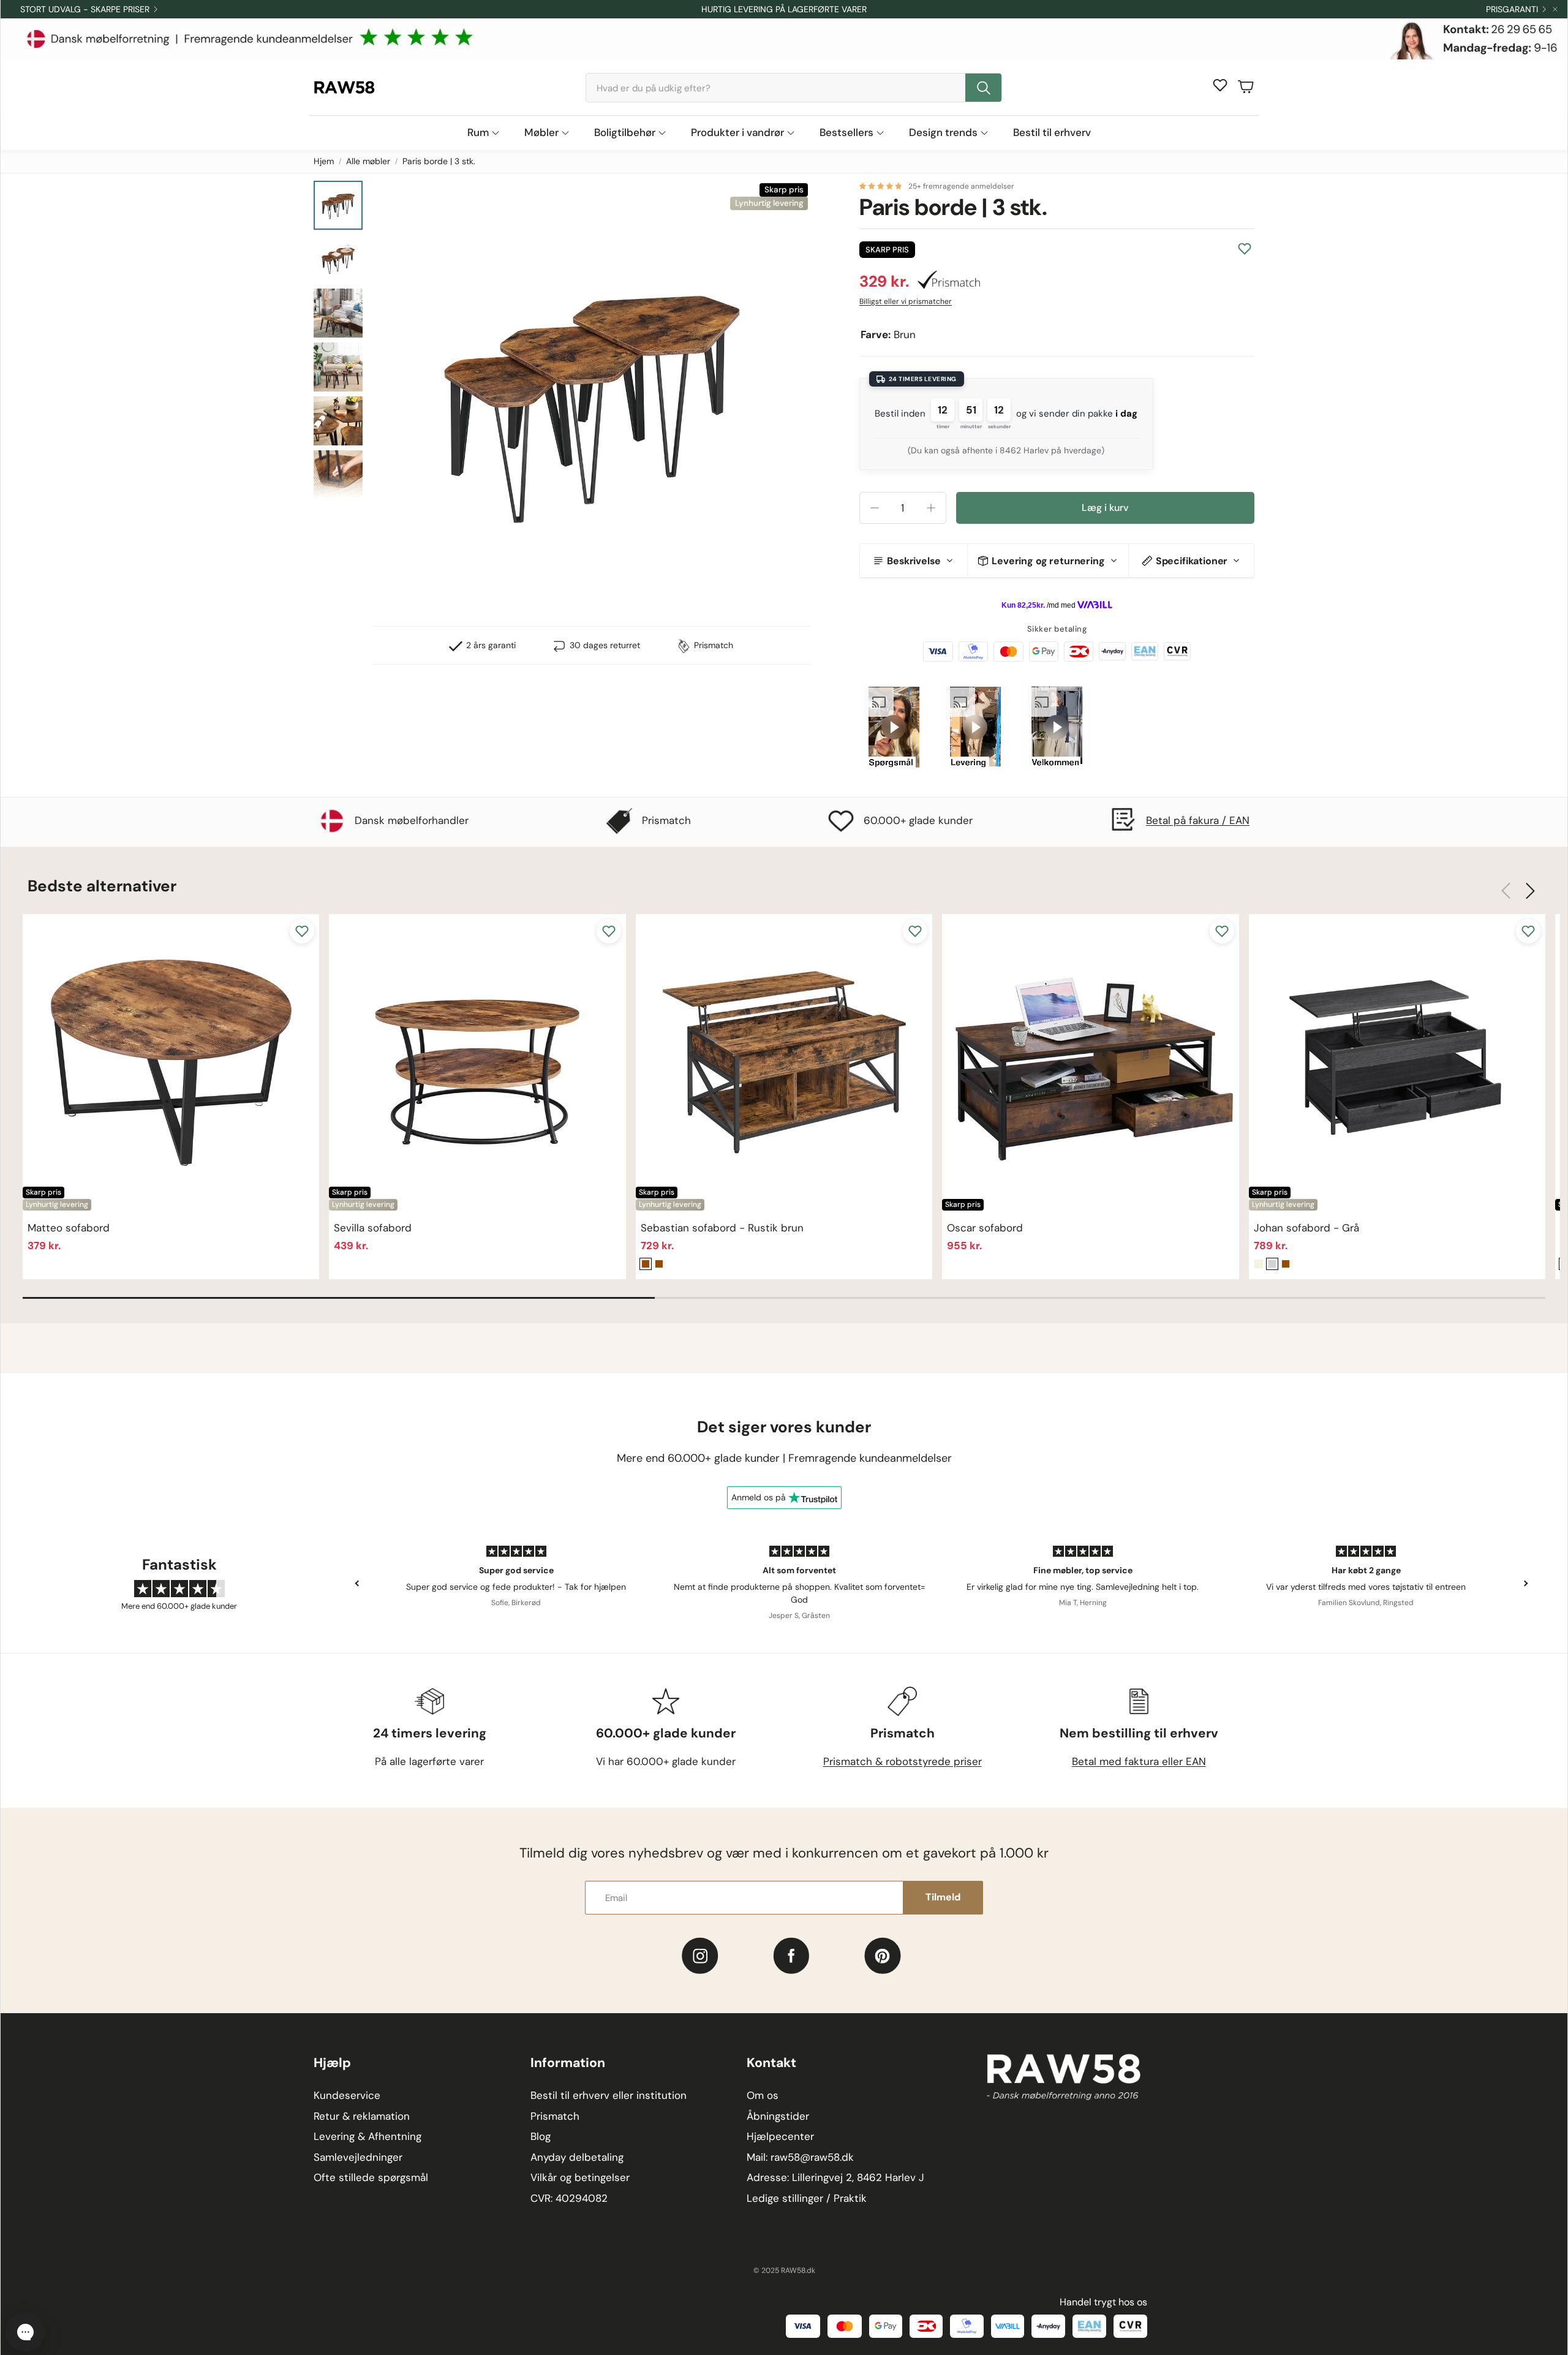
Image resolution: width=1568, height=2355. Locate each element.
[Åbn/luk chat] (25, 2332)
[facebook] (791, 1956)
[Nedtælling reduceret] (875, 508)
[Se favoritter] (1220, 85)
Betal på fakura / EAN (1198, 820)
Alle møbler (368, 161)
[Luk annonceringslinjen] (1555, 9)
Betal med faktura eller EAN (1139, 1761)
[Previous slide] (358, 1584)
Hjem (324, 161)
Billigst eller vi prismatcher (906, 301)
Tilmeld (943, 1897)
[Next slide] (1525, 1584)
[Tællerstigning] (931, 508)
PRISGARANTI (1512, 9)
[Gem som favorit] (1245, 249)
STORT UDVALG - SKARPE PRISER (85, 9)
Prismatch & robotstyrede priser (903, 1761)
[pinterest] (883, 1956)
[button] (794, 88)
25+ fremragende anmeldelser (961, 186)
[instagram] (700, 1956)
